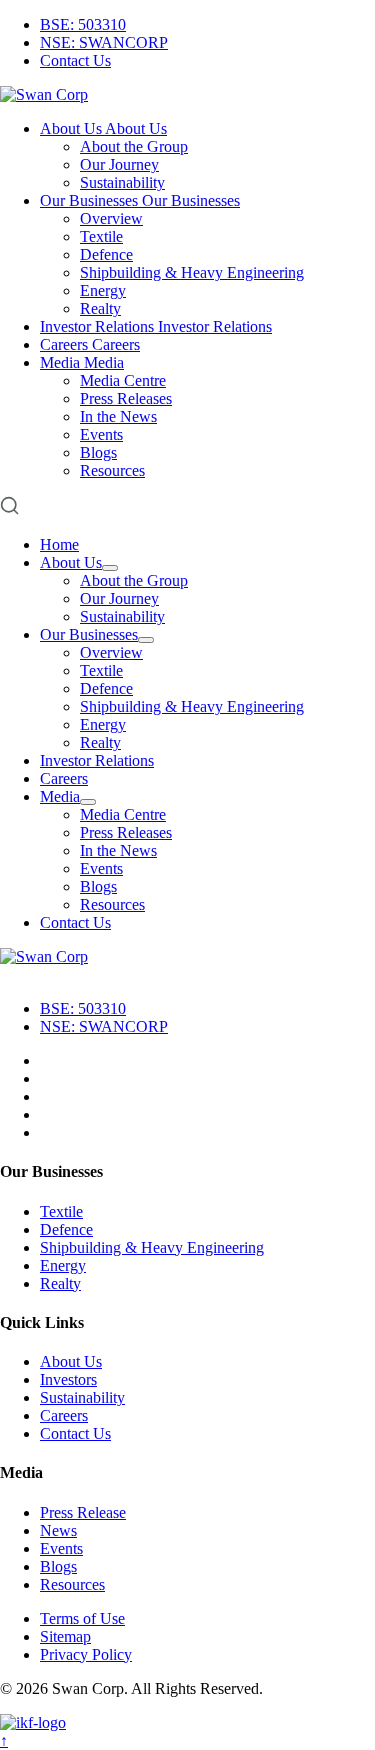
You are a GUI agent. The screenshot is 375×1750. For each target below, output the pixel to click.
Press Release (83, 1512)
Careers (64, 778)
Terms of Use (82, 1618)
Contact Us (75, 60)
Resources (112, 470)
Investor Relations (97, 760)
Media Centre (123, 380)
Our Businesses (89, 634)
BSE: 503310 (83, 24)
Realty (100, 308)
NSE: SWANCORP (104, 42)
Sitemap (65, 1636)
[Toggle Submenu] (110, 568)
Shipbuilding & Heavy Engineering (192, 272)
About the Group (134, 146)
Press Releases (126, 398)
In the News (118, 416)
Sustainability (122, 182)
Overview (111, 218)
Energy (103, 290)
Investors (68, 1379)
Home (59, 544)
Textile (101, 236)
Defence (106, 254)
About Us (71, 562)
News (58, 1530)
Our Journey (119, 164)
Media (60, 796)
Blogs (98, 452)
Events (101, 434)
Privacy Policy (86, 1654)
